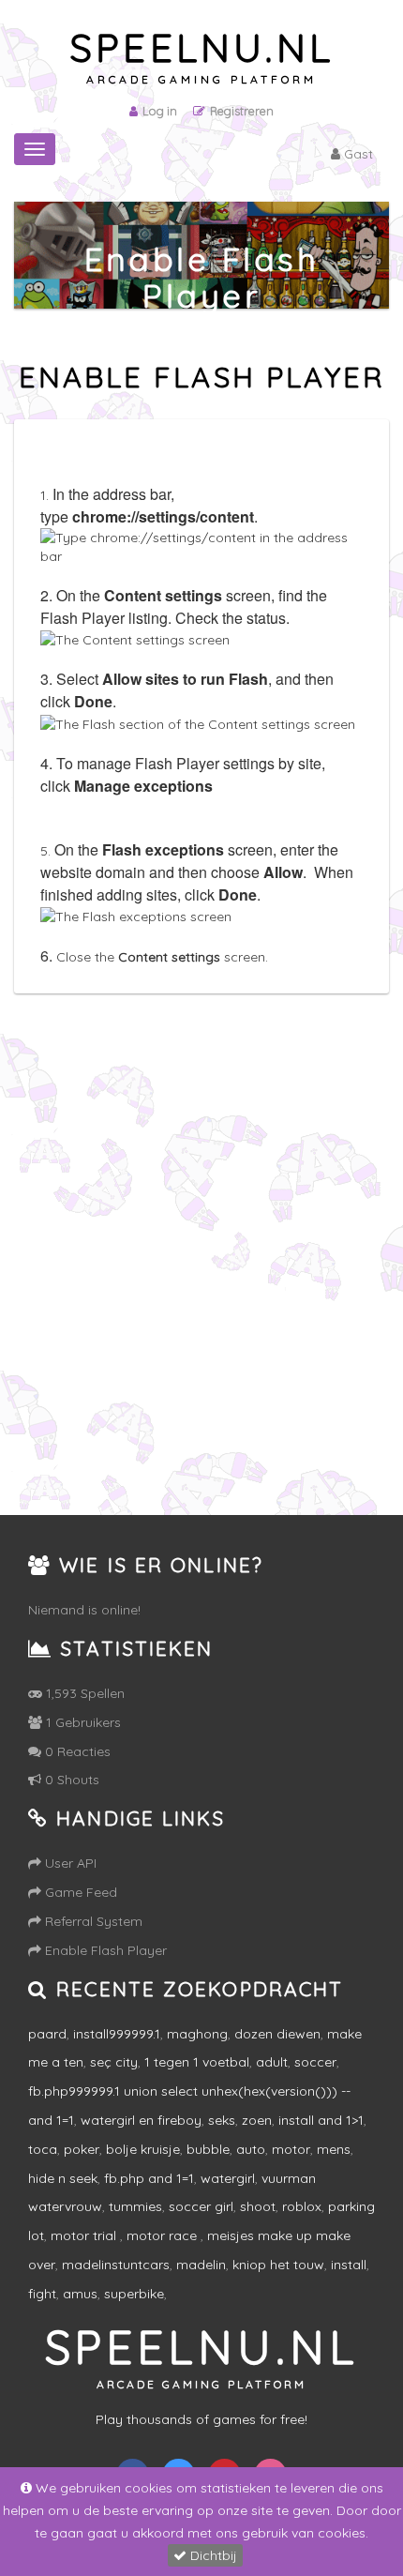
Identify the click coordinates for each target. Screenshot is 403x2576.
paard (47, 2034)
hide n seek (63, 2178)
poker (82, 2149)
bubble (208, 2149)
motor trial (85, 2235)
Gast (357, 154)
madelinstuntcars (116, 2265)
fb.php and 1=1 (149, 2178)
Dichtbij (212, 2555)
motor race (164, 2235)
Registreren (242, 111)
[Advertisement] (201, 1274)
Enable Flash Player (104, 1950)
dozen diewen (277, 2034)
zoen (257, 2120)
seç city (114, 2062)
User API (69, 1863)
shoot (258, 2206)
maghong (197, 2034)
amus (80, 2294)
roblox (302, 2206)
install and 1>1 (321, 2120)
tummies (135, 2206)
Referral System (92, 1921)
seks (222, 2120)
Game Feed (79, 1892)
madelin (201, 2265)
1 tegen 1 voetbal (197, 2062)
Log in (160, 111)
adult (272, 2062)
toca (43, 2149)
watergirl (228, 2178)
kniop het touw (278, 2265)
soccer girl (201, 2206)
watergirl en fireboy (141, 2120)
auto (251, 2149)
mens (334, 2149)
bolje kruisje (143, 2149)
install (349, 2265)
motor (291, 2149)
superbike (134, 2294)
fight (42, 2294)
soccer (315, 2062)
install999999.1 (117, 2034)
